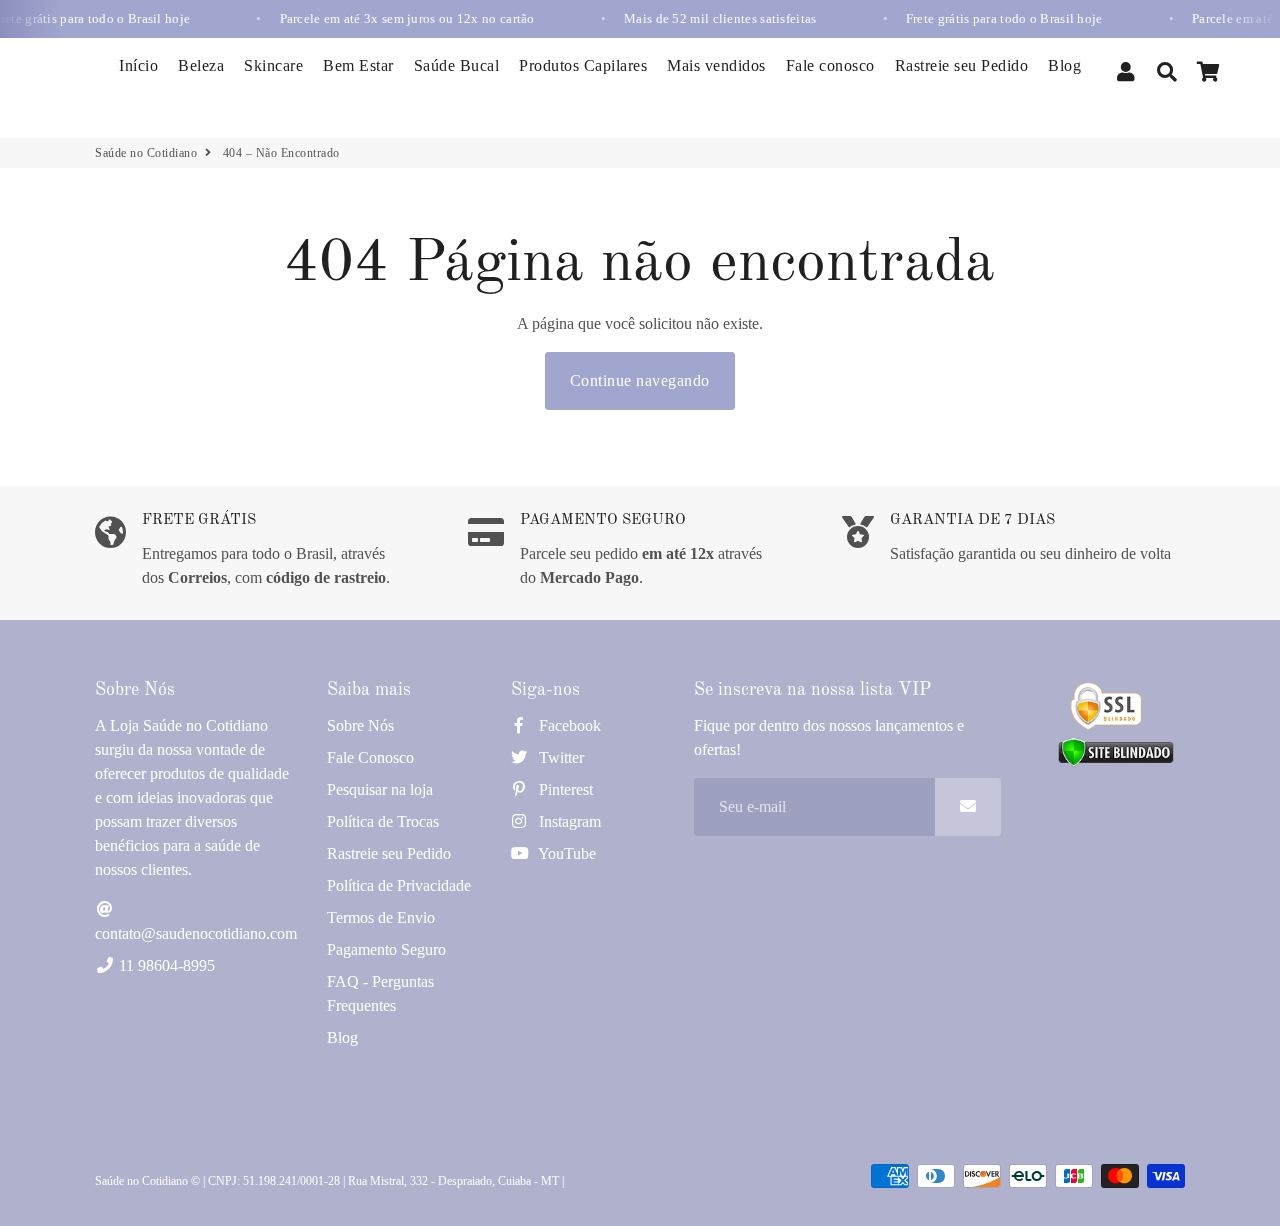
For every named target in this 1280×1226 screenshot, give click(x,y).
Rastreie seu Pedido (962, 65)
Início (138, 65)
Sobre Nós (360, 725)
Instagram (568, 821)
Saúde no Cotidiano (146, 153)
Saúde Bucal (457, 65)
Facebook (568, 725)
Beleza (201, 65)
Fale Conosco (370, 757)
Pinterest (564, 789)
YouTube (565, 853)
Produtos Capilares (583, 65)
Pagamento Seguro (386, 949)
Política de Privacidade (399, 885)
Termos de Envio (381, 917)
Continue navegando (640, 380)
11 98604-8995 (165, 965)
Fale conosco (830, 65)
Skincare (273, 65)
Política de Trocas (383, 821)
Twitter (559, 757)
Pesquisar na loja (380, 789)
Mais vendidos (716, 65)
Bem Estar (358, 65)
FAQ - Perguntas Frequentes (380, 993)
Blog (1064, 65)
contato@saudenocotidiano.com (196, 933)
